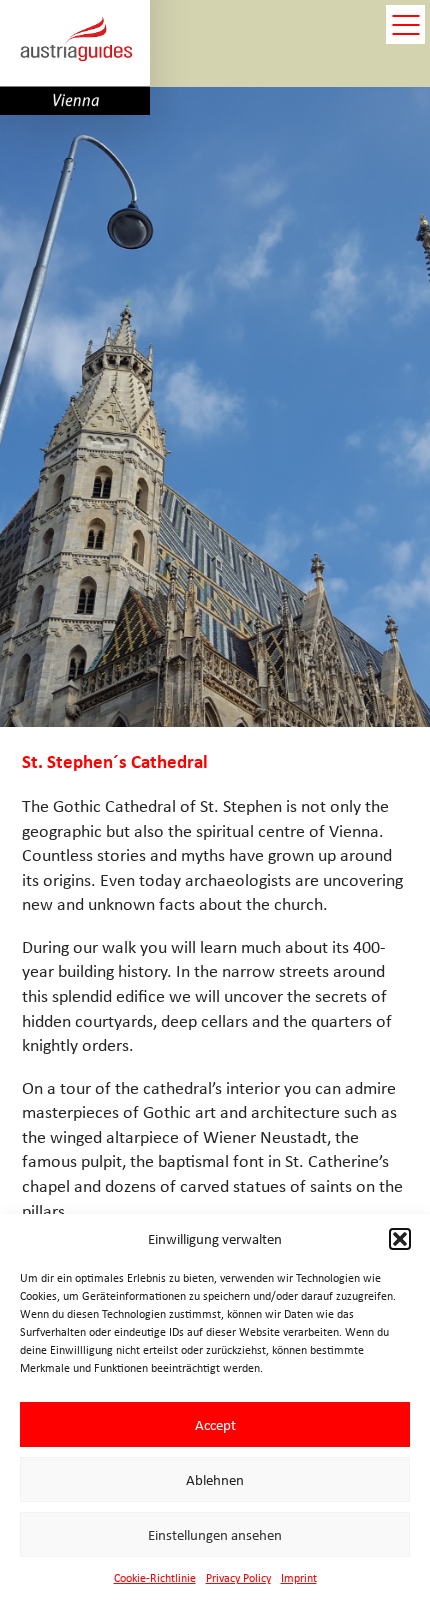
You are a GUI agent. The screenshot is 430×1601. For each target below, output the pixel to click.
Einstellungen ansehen (215, 1535)
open (405, 24)
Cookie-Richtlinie (155, 1578)
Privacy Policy (238, 1578)
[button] (400, 1239)
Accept (215, 1425)
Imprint (299, 1578)
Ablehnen (215, 1480)
